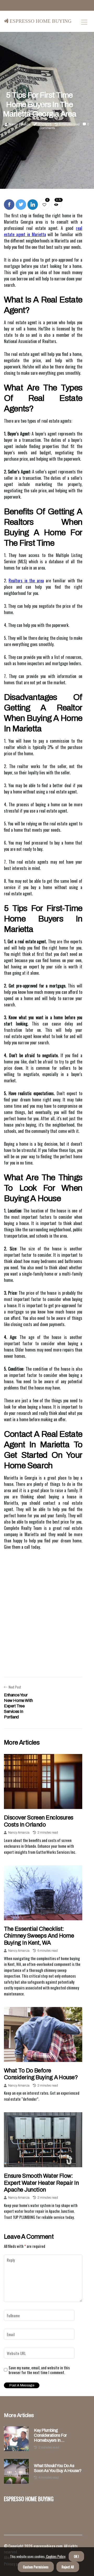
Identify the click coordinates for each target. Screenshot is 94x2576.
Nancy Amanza (20, 124)
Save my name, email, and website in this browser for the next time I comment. (39, 2370)
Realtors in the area (26, 581)
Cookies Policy (55, 2556)
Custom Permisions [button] (36, 2567)
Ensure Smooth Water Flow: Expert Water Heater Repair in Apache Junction (41, 2183)
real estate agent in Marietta (43, 231)
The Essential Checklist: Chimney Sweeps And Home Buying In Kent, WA (39, 1936)
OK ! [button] (76, 2556)
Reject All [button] (68, 2567)
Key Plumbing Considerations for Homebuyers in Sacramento (50, 2436)
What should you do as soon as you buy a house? (58, 2468)
